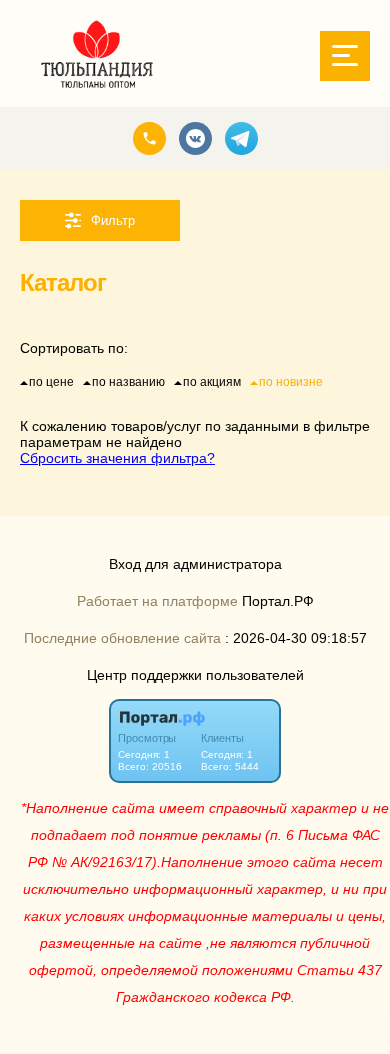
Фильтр (113, 220)
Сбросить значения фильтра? (117, 458)
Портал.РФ (278, 601)
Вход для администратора (195, 564)
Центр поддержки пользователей (195, 675)
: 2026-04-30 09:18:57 (296, 638)
